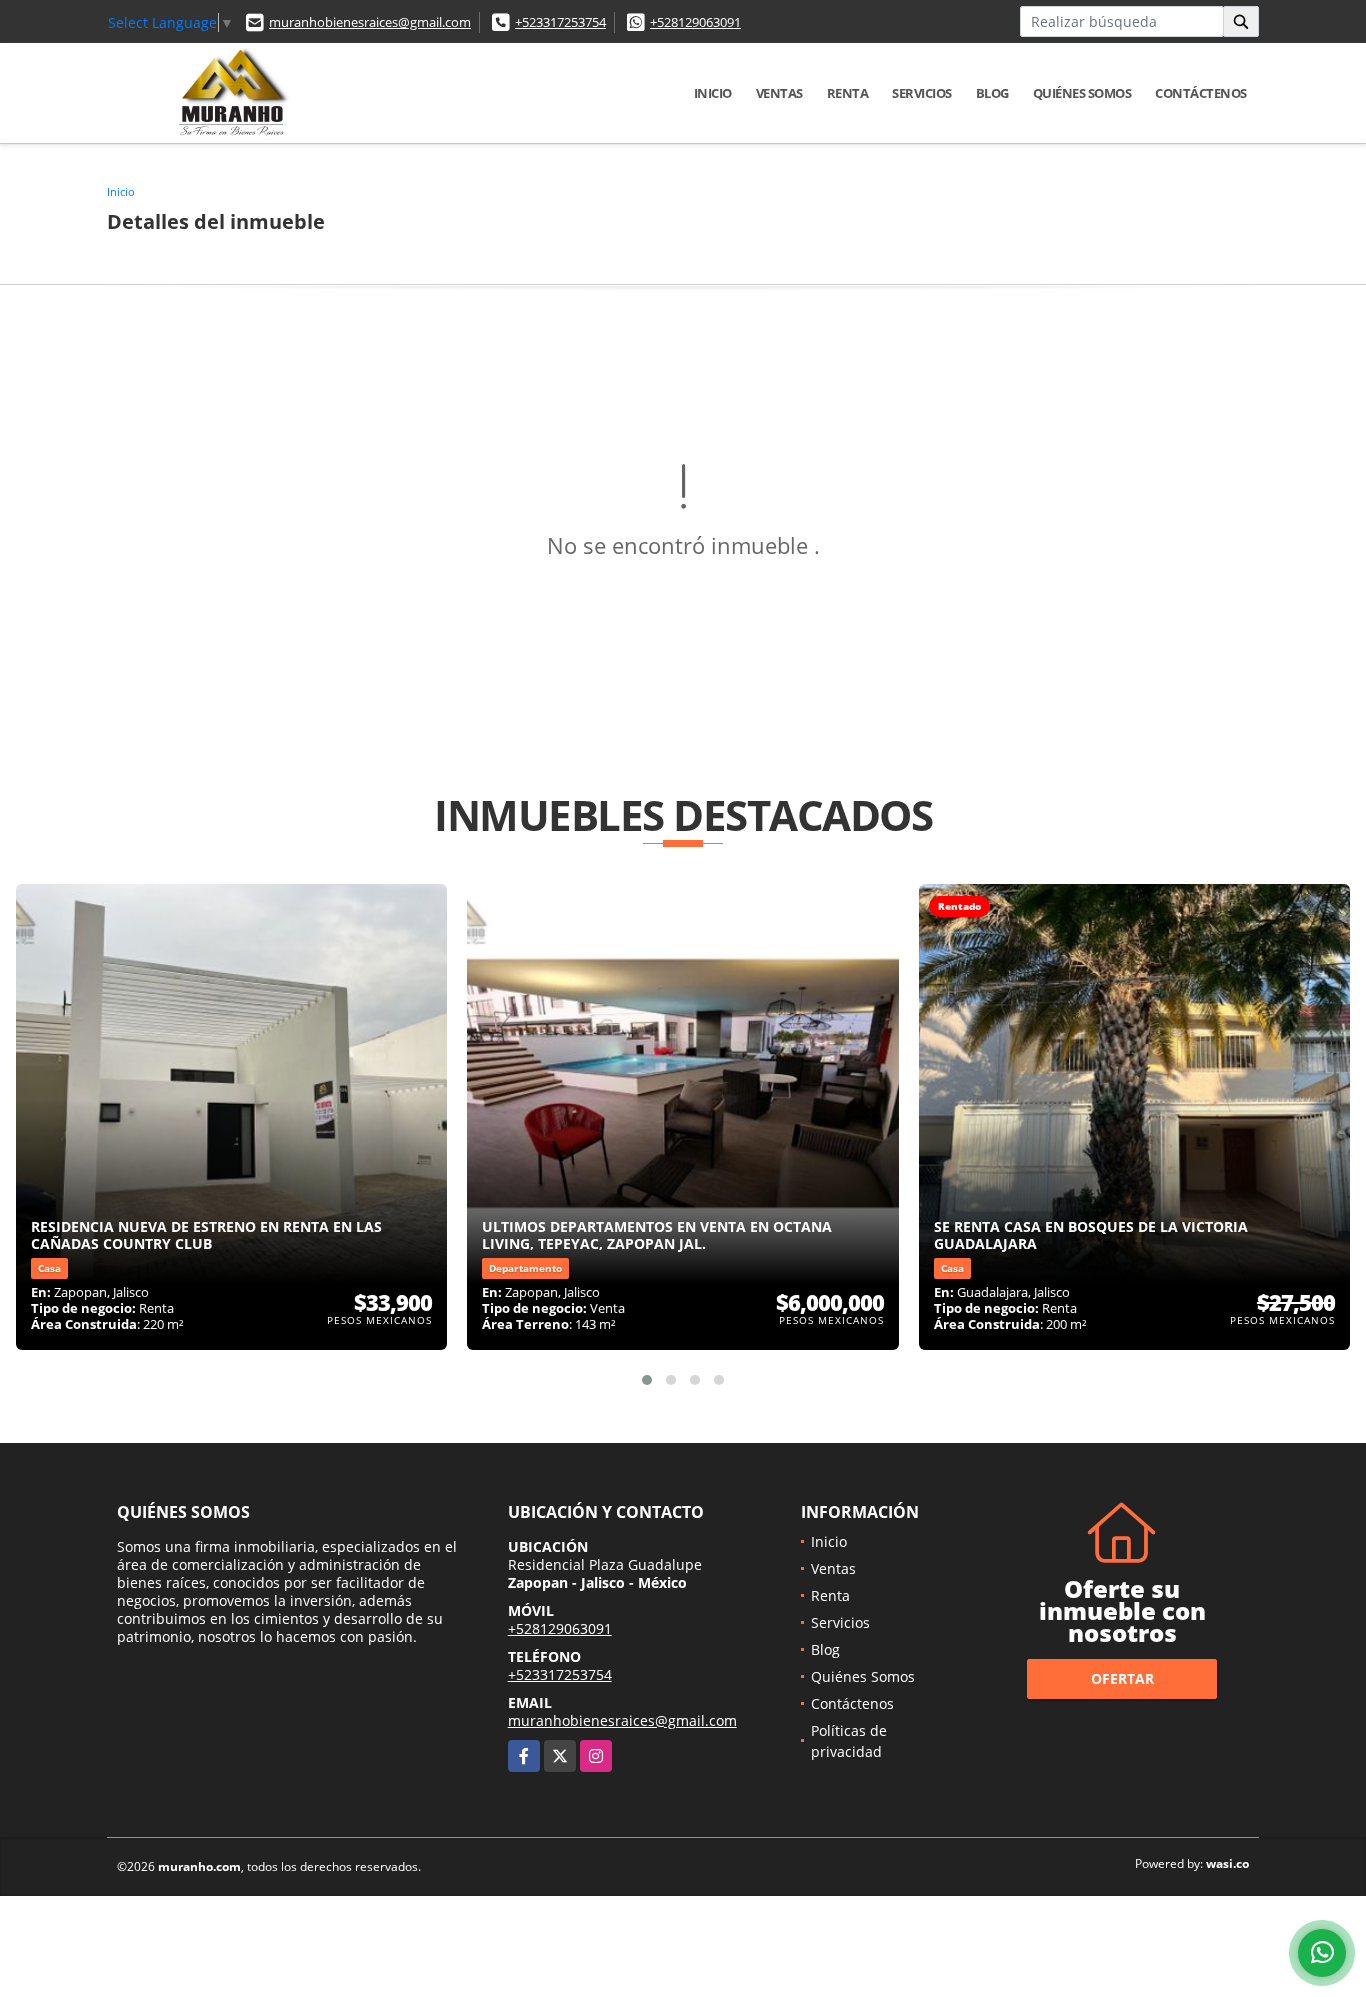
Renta (848, 93)
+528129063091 (695, 22)
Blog (992, 93)
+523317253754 (560, 22)
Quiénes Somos (1082, 93)
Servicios (922, 93)
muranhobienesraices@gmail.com (370, 22)
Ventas (779, 93)
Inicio (713, 93)
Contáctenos (1201, 93)
